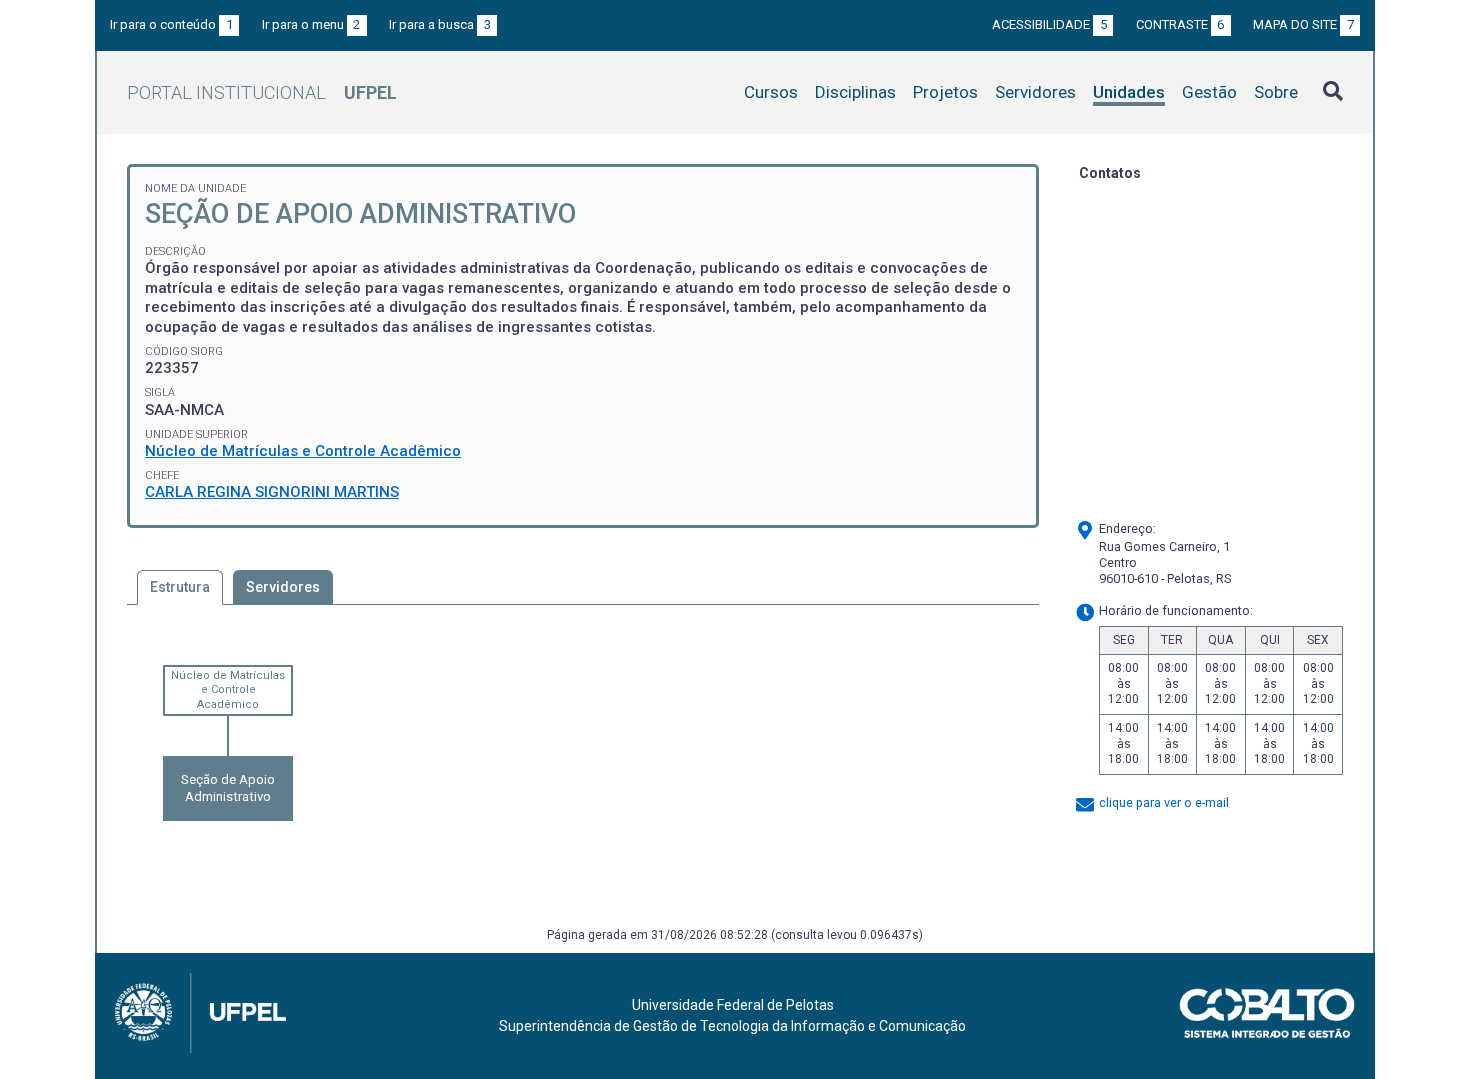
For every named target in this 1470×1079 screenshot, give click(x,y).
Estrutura (180, 587)
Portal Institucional (262, 92)
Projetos (945, 92)
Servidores (1035, 92)
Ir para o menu (311, 24)
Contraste (1180, 24)
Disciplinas (855, 92)
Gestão (1209, 92)
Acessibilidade (1049, 24)
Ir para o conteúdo (171, 24)
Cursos (771, 92)
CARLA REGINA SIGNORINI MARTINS (272, 492)
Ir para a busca (440, 24)
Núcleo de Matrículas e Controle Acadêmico (303, 451)
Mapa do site (1303, 24)
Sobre (1276, 92)
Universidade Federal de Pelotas (733, 1005)
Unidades (1129, 92)
